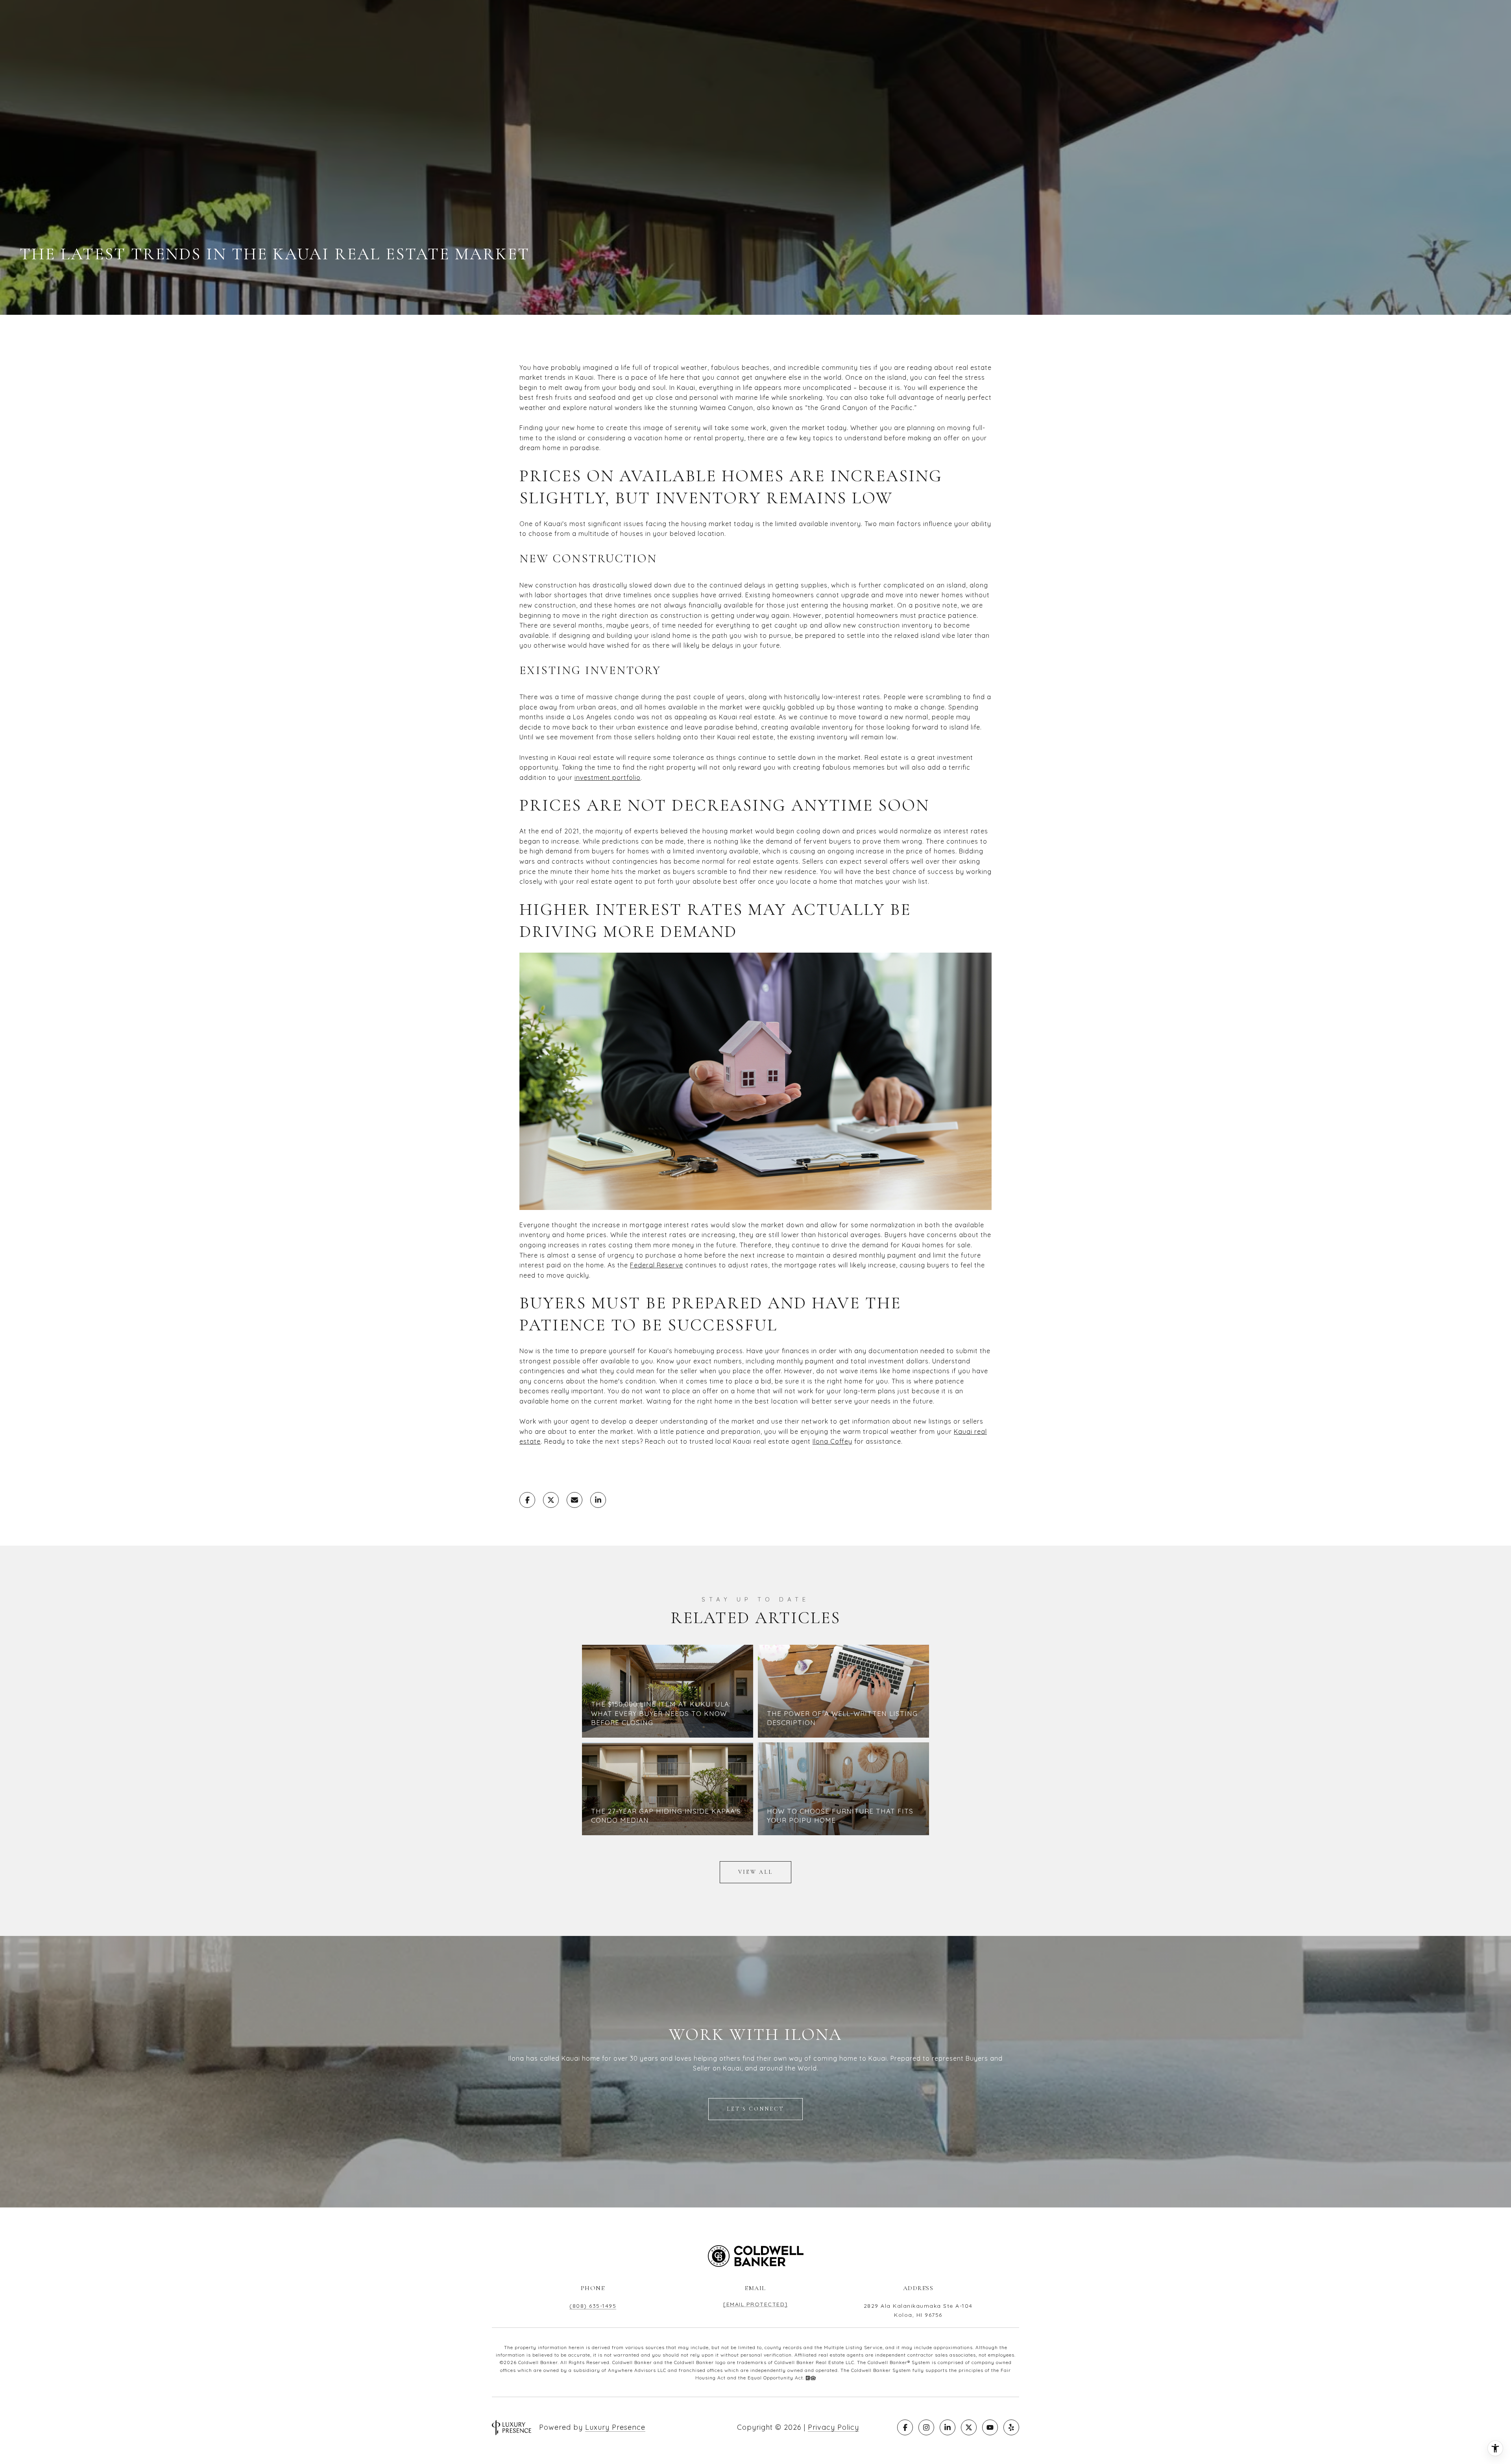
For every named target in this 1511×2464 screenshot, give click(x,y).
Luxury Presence (615, 2427)
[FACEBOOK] (905, 2427)
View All (755, 1872)
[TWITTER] (969, 2427)
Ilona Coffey (832, 1441)
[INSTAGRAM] (926, 2427)
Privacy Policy (833, 2427)
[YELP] (1011, 2427)
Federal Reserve (657, 1265)
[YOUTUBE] (990, 2427)
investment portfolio (608, 778)
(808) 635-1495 (593, 2306)
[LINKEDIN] (948, 2427)
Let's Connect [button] (755, 2109)
